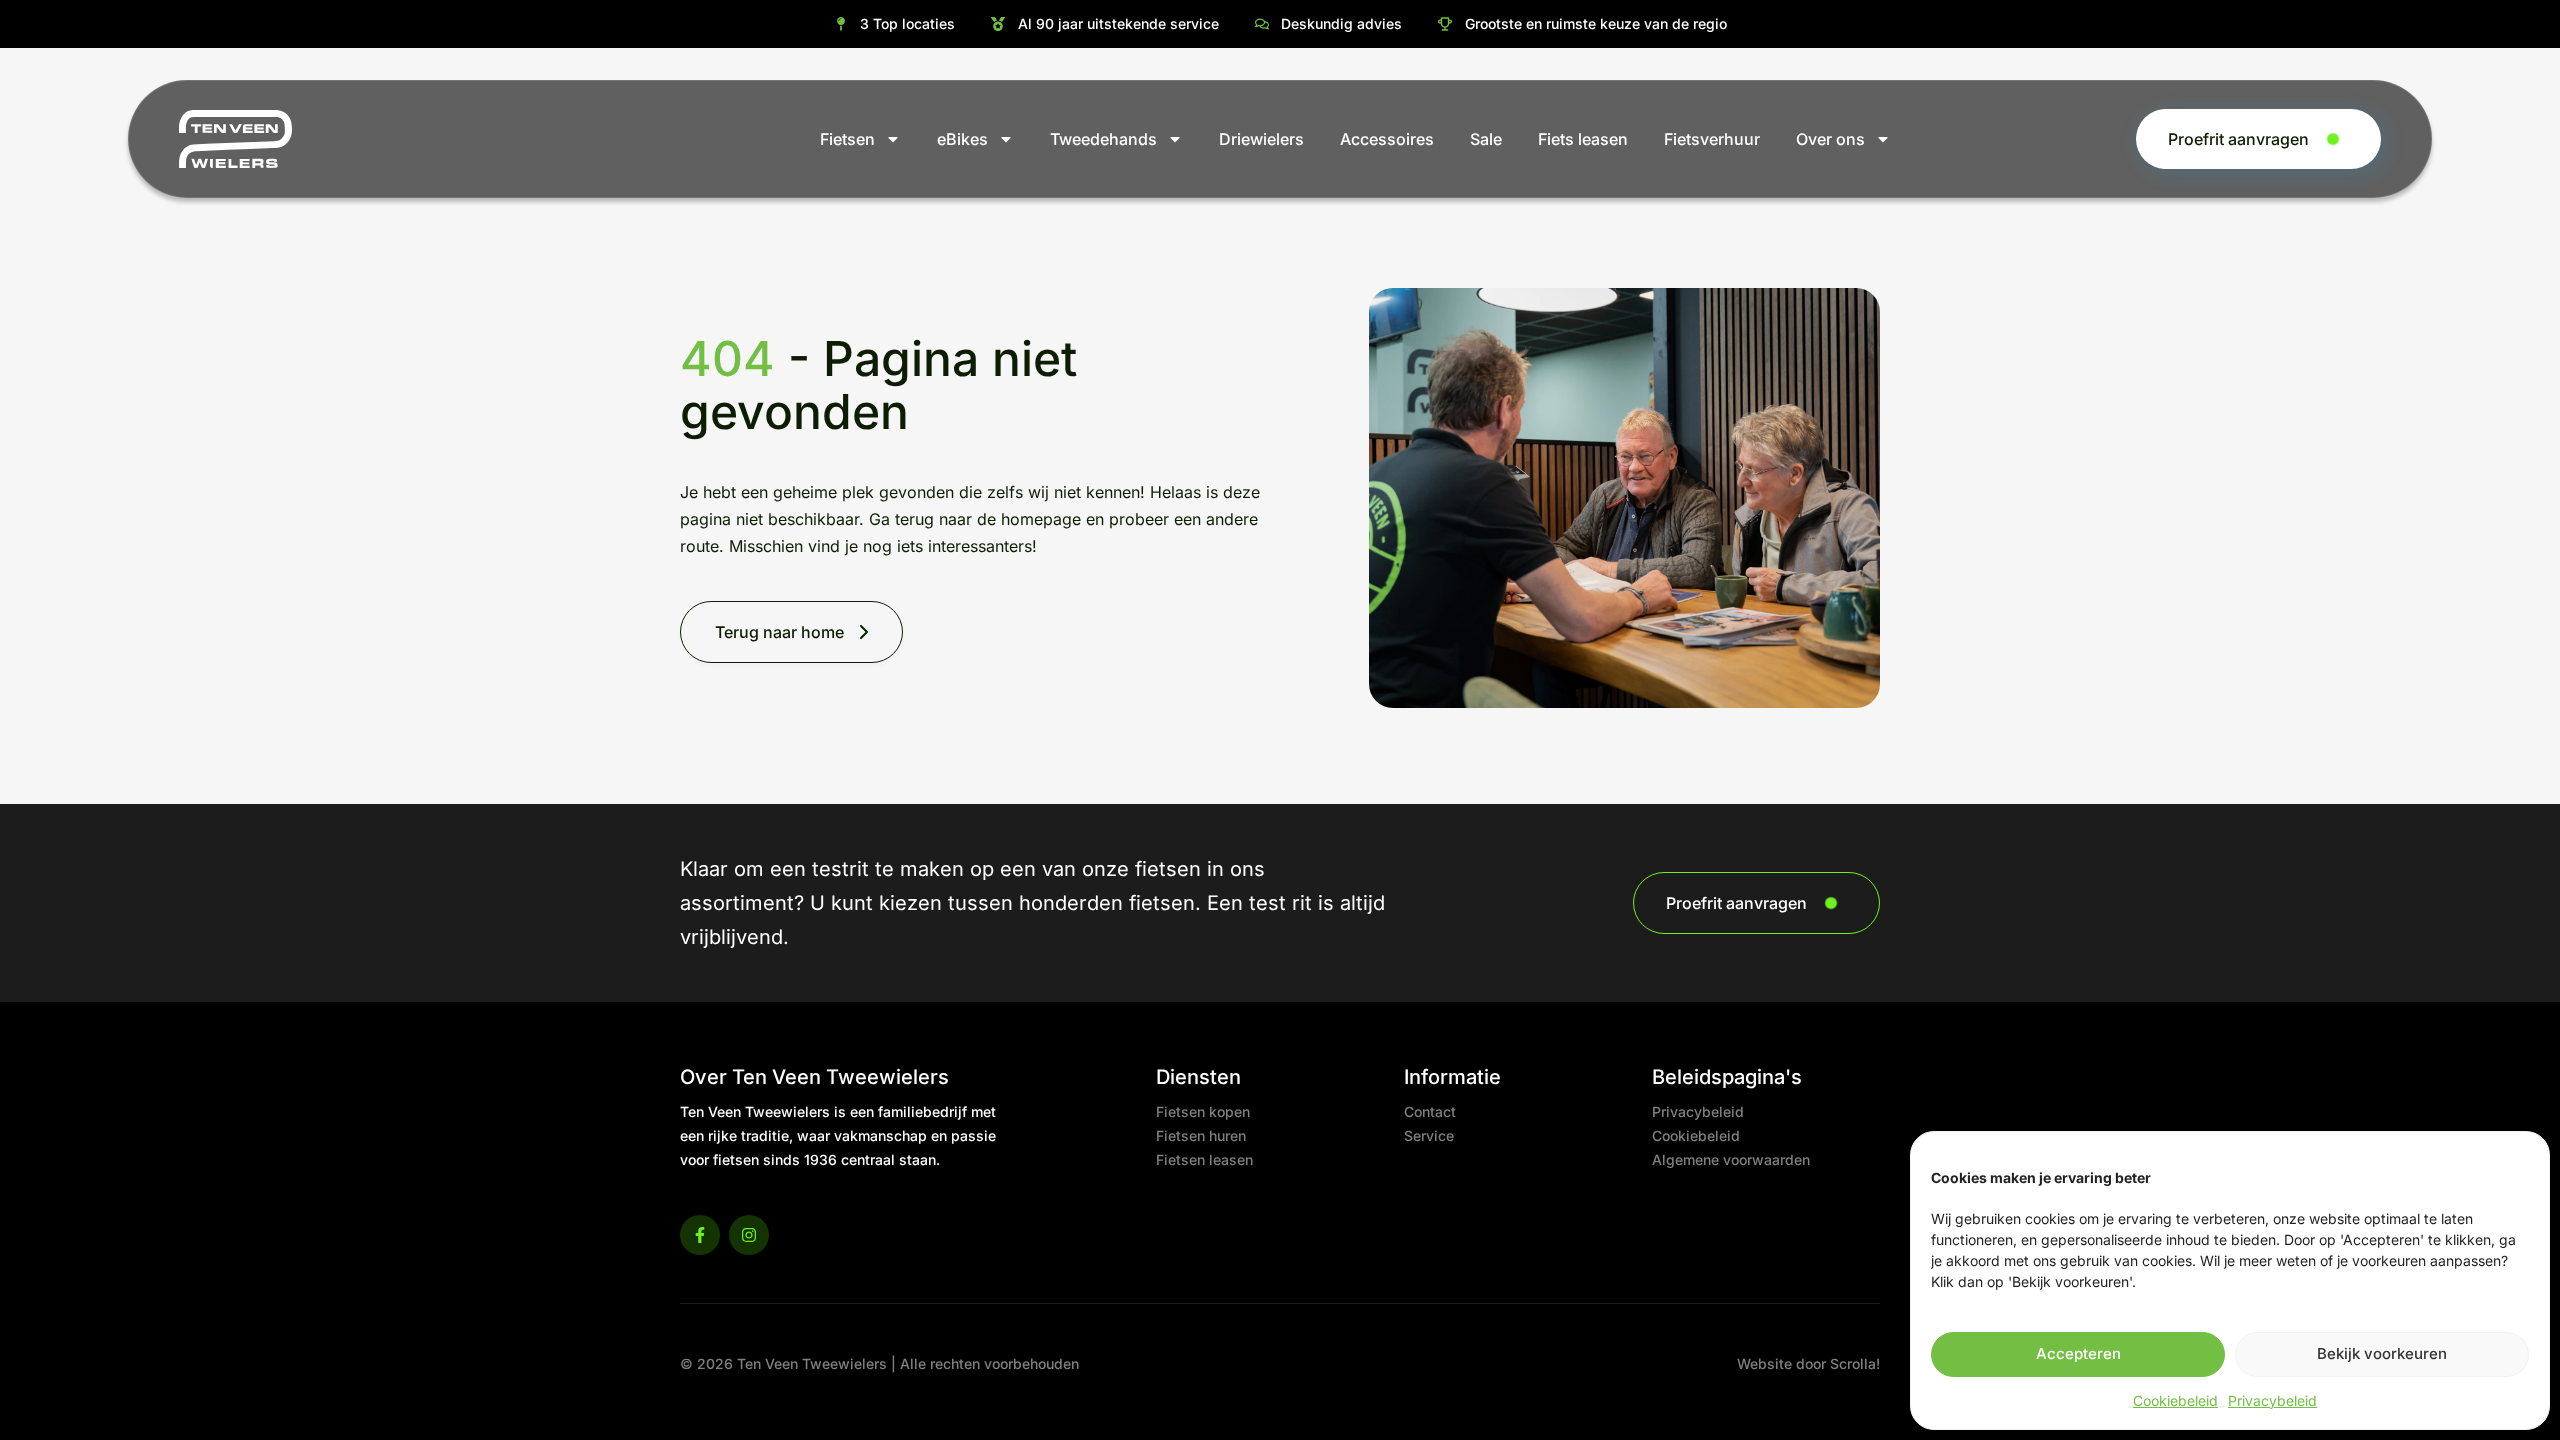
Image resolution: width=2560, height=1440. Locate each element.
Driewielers (1261, 139)
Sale (1486, 139)
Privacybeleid (2272, 1400)
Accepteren (2078, 1353)
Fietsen (847, 139)
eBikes (962, 139)
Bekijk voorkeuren (2382, 1353)
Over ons (1830, 139)
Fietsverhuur (1712, 139)
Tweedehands (1103, 139)
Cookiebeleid (2175, 1400)
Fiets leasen (1583, 139)
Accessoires (1387, 139)
